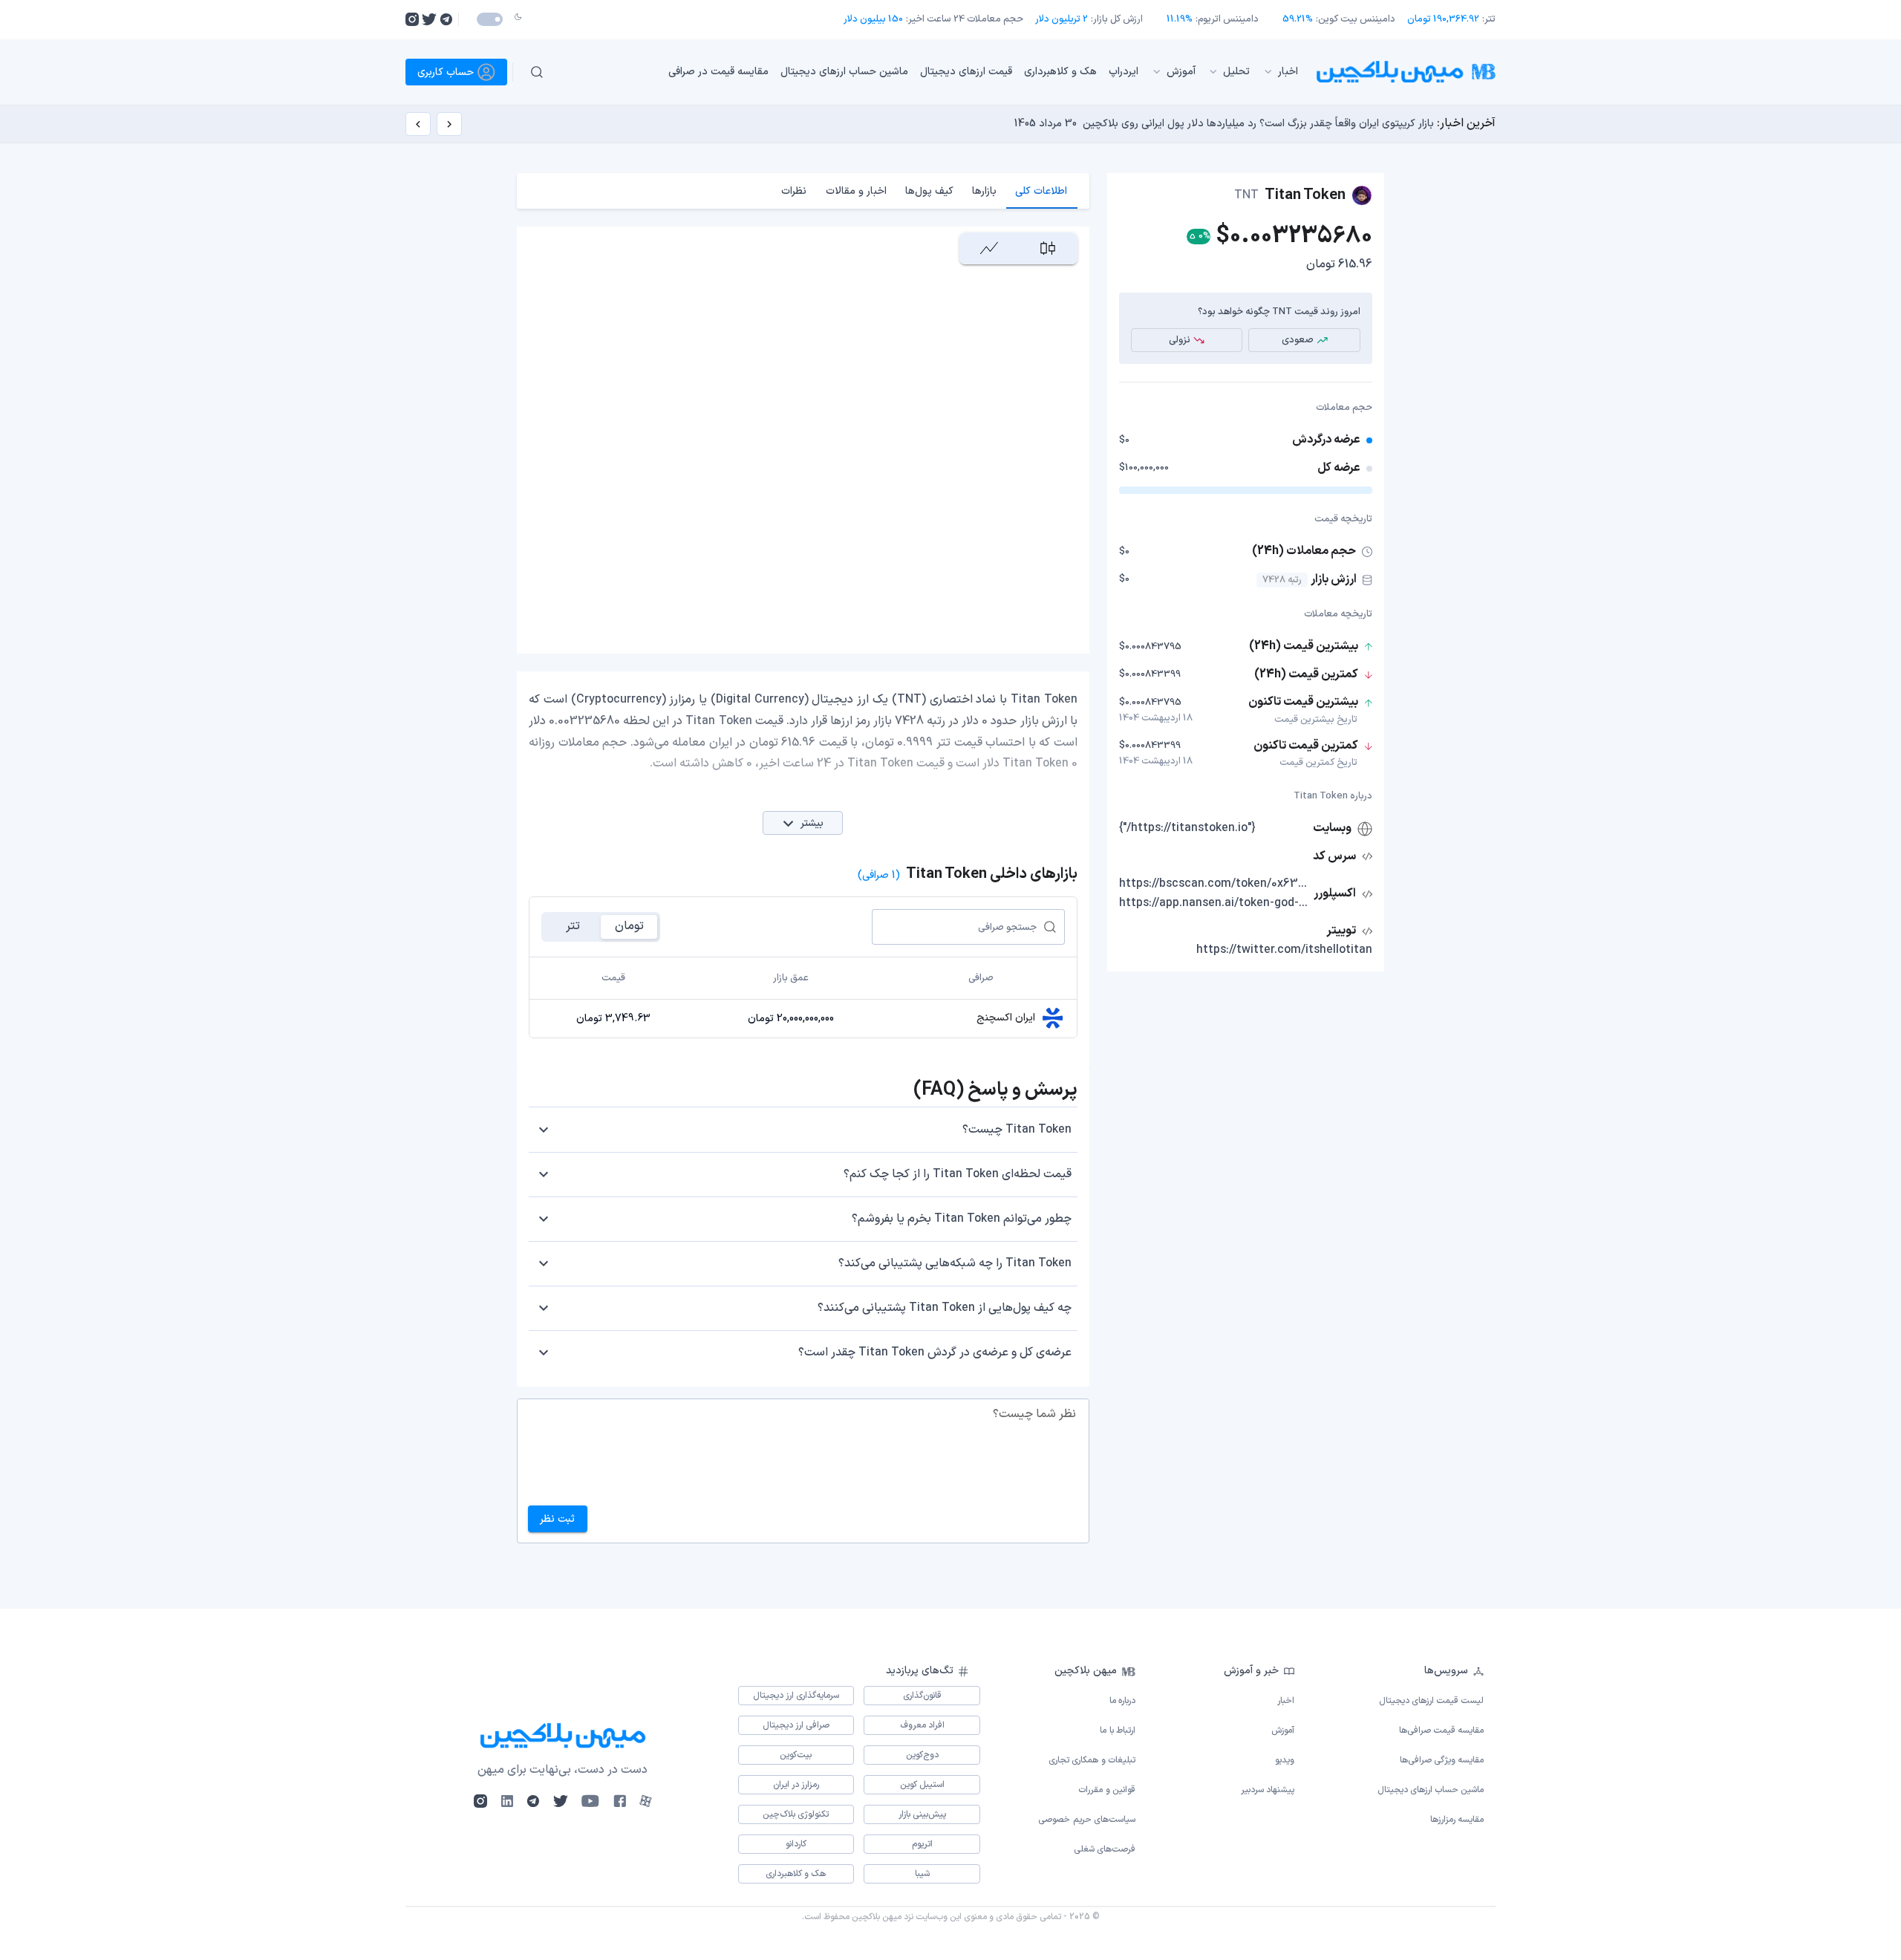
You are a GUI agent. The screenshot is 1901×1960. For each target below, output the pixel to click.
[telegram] (446, 19)
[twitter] (429, 19)
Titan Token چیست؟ (1017, 1130)
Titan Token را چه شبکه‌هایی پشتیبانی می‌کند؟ (955, 1263)
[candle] (1047, 248)
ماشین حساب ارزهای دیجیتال (844, 72)
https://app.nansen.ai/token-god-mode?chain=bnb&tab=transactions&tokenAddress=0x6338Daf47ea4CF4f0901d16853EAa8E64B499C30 (1215, 903)
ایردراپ (1124, 72)
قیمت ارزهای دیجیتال (966, 72)
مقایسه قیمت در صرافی (718, 72)
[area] (989, 248)
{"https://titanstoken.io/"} (1187, 828)
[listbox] (935, 72)
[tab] (1041, 191)
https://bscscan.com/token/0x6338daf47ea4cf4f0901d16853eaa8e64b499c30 (1215, 884)
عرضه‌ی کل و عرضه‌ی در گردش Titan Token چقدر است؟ (935, 1352)
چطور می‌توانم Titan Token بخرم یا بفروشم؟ (962, 1219)
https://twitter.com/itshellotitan (1284, 950)
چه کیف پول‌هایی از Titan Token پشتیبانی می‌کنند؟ (945, 1308)
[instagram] (412, 19)
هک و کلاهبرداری (1060, 72)
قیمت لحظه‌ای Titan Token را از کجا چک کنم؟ (958, 1174)
